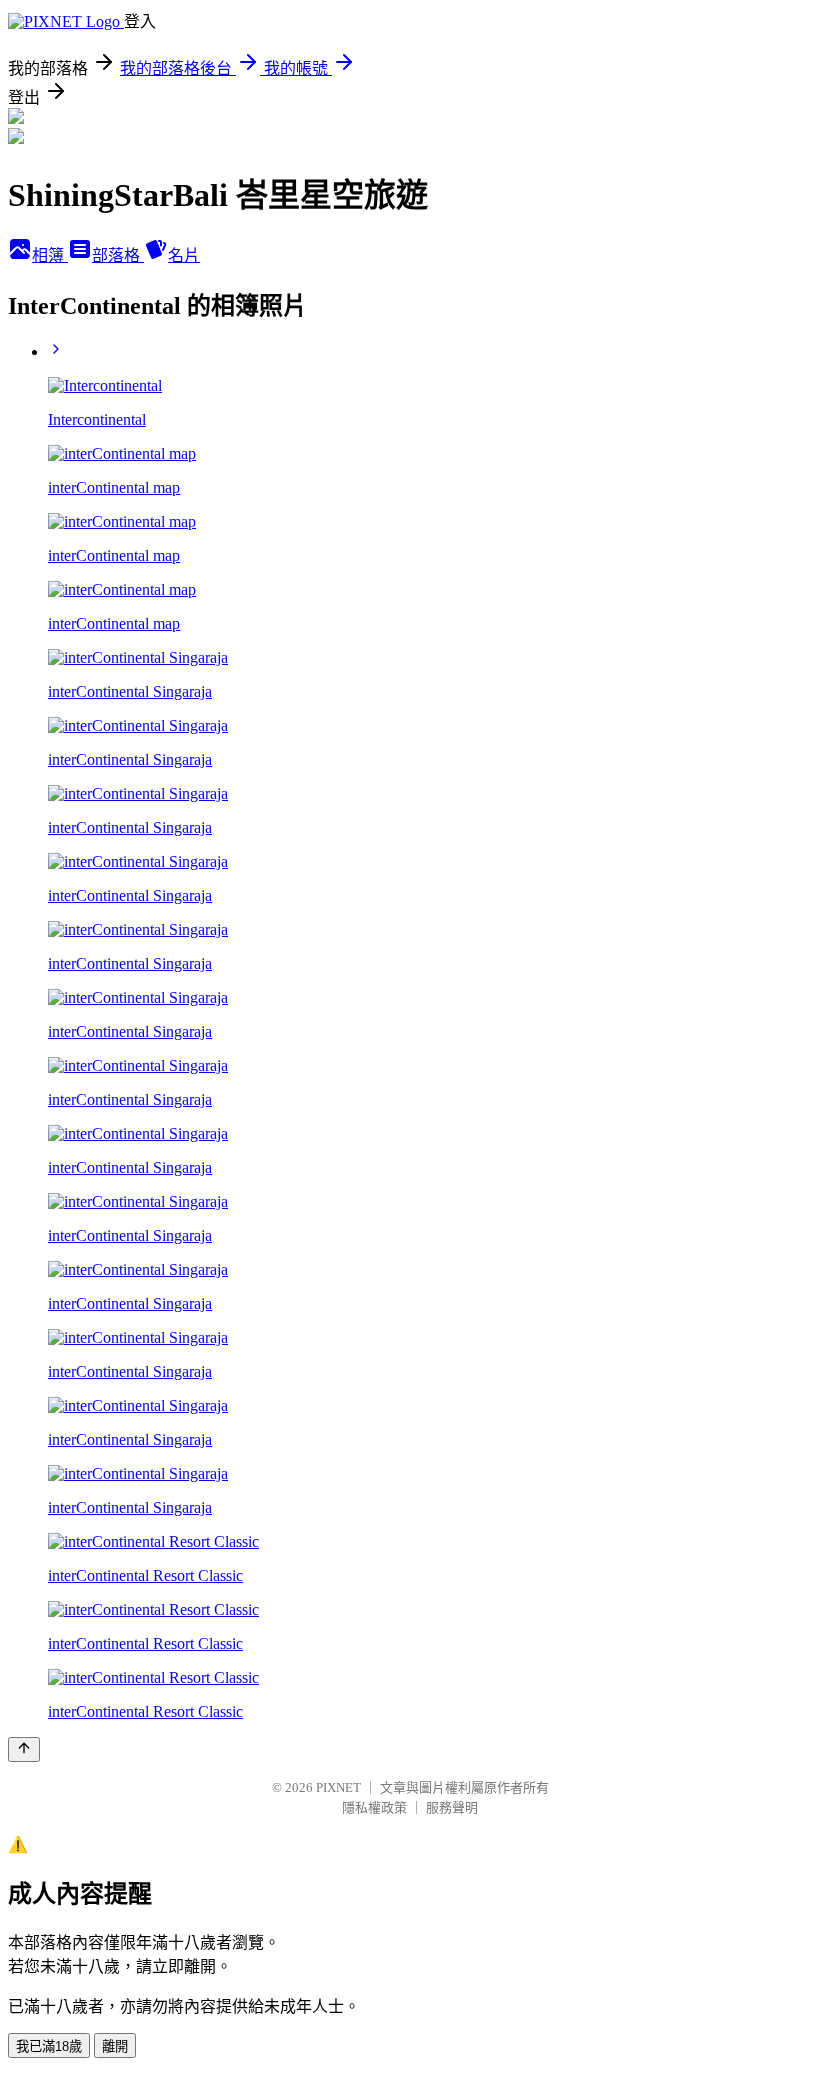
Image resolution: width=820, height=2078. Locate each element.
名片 (184, 255)
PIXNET (338, 1787)
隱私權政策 (374, 1807)
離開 (115, 2046)
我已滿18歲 (49, 2046)
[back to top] (24, 1749)
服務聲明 (452, 1807)
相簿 (50, 255)
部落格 (118, 255)
